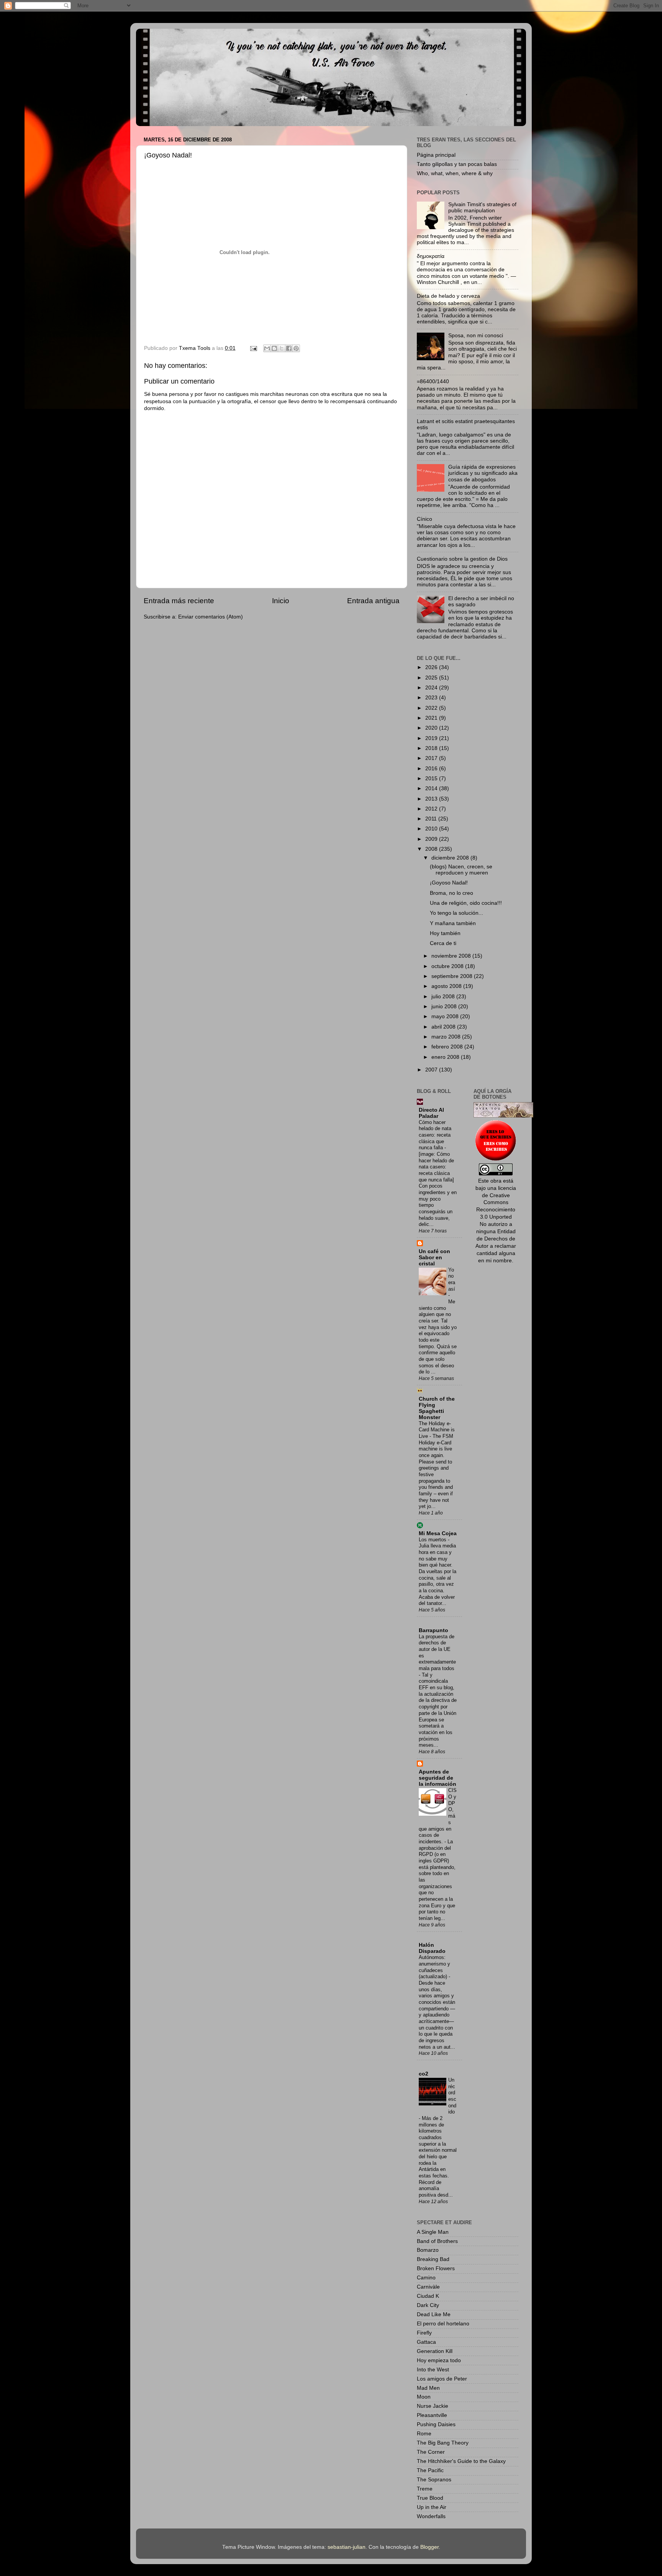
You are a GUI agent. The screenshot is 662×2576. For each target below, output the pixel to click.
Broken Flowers (436, 2268)
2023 (432, 698)
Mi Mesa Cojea (438, 1533)
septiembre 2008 (453, 976)
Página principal (436, 155)
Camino (426, 2278)
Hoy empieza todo (439, 2360)
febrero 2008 (448, 1047)
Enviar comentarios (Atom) (211, 617)
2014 (432, 788)
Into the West (433, 2370)
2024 (432, 688)
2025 (432, 678)
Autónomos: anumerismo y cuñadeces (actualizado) (434, 1967)
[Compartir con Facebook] (289, 348)
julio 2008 (444, 997)
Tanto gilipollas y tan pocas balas (457, 164)
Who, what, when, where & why (455, 173)
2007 (432, 1070)
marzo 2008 (447, 1037)
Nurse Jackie (433, 2406)
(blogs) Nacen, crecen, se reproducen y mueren (461, 870)
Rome (424, 2434)
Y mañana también (453, 923)
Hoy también (445, 933)
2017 (432, 758)
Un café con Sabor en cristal (434, 1258)
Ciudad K (428, 2296)
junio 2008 (445, 1007)
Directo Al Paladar (431, 1113)
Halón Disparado (432, 1948)
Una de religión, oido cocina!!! (466, 903)
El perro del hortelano (443, 2324)
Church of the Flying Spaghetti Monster (437, 1408)
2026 (432, 667)
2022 (432, 708)
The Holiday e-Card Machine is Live (437, 1430)
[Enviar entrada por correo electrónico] (253, 348)
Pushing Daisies (436, 2424)
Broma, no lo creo (451, 893)
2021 (432, 718)
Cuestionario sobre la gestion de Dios (462, 559)
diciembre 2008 (451, 858)
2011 (432, 819)
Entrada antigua (373, 601)
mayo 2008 (446, 1016)
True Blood (430, 2498)
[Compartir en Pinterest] (296, 348)
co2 (424, 2074)
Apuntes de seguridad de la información (438, 1778)
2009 (432, 839)
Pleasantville (432, 2415)
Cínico (424, 519)
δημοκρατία (431, 256)
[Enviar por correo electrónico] (267, 348)
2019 (432, 738)
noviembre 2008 (452, 956)
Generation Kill (435, 2351)
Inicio (281, 601)
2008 (432, 849)
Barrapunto (433, 1630)
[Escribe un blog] (274, 348)
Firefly (424, 2333)
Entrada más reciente (179, 601)
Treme (425, 2489)
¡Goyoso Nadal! (449, 883)
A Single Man (433, 2232)
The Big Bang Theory (443, 2443)
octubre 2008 (448, 966)
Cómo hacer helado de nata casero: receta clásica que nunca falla (435, 1135)
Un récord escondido (452, 2096)
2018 (432, 748)
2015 (432, 779)
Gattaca (426, 2342)
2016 (432, 769)
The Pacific (430, 2470)
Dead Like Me (434, 2314)
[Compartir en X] (282, 348)
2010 (432, 829)
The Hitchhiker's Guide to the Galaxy (461, 2461)
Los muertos (433, 1540)
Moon (424, 2397)
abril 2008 (444, 1027)
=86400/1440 (433, 381)
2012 (432, 809)
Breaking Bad (433, 2259)
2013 (432, 799)
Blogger (429, 2547)
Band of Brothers (437, 2241)
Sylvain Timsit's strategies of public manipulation (482, 208)
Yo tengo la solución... (456, 913)
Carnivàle (428, 2287)
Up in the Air (432, 2507)
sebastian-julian (347, 2547)
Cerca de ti (443, 943)
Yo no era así (452, 1279)
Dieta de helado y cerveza (448, 296)
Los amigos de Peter (442, 2379)
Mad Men (428, 2388)
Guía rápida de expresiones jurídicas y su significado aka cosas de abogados (483, 473)
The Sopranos (434, 2480)
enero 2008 (446, 1057)
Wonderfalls (431, 2516)
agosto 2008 (447, 986)
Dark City (428, 2305)
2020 (432, 728)
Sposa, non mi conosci (476, 336)
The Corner (431, 2452)
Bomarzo (428, 2250)
